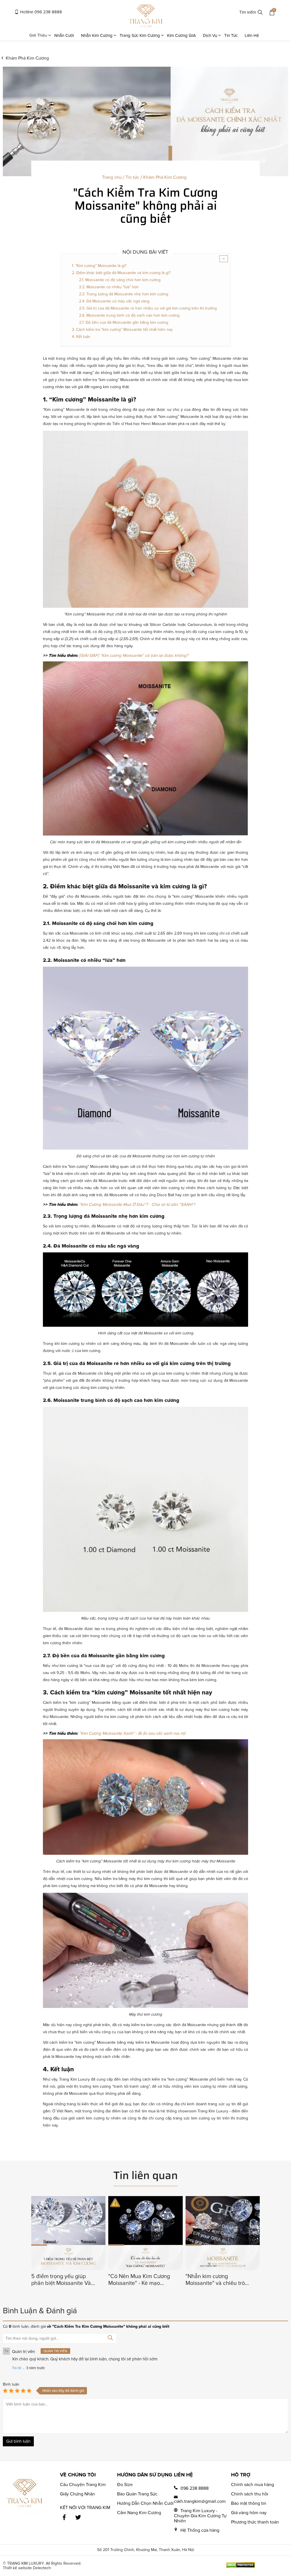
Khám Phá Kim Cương (27, 58)
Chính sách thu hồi (250, 2494)
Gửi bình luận (18, 2441)
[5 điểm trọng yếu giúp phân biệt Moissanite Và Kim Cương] (68, 2269)
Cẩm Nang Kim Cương (139, 2513)
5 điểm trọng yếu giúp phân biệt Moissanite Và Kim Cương (61, 2280)
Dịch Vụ (210, 35)
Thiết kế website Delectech (27, 2568)
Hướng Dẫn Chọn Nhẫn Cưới (145, 2503)
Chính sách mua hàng (252, 2485)
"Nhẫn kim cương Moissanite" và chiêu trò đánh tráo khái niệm (215, 2280)
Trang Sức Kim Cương (140, 35)
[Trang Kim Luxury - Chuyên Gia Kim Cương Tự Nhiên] (146, 17)
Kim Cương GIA (181, 35)
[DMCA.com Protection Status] (240, 2567)
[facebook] (64, 2517)
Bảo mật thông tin (249, 2503)
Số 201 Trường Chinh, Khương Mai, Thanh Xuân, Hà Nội (146, 2550)
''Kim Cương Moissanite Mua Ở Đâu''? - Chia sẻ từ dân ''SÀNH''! (137, 1204)
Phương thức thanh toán (255, 2522)
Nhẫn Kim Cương (97, 35)
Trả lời (17, 2368)
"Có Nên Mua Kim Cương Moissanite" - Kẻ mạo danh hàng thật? (139, 2280)
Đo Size (125, 2485)
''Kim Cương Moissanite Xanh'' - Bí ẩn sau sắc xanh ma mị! (132, 1733)
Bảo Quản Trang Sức (137, 2494)
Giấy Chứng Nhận (77, 2494)
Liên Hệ (252, 35)
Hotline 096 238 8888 (40, 12)
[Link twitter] (78, 2517)
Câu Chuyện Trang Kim (83, 2485)
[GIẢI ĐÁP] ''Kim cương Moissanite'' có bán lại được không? (134, 655)
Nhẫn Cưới (64, 35)
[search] (260, 13)
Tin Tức (231, 35)
